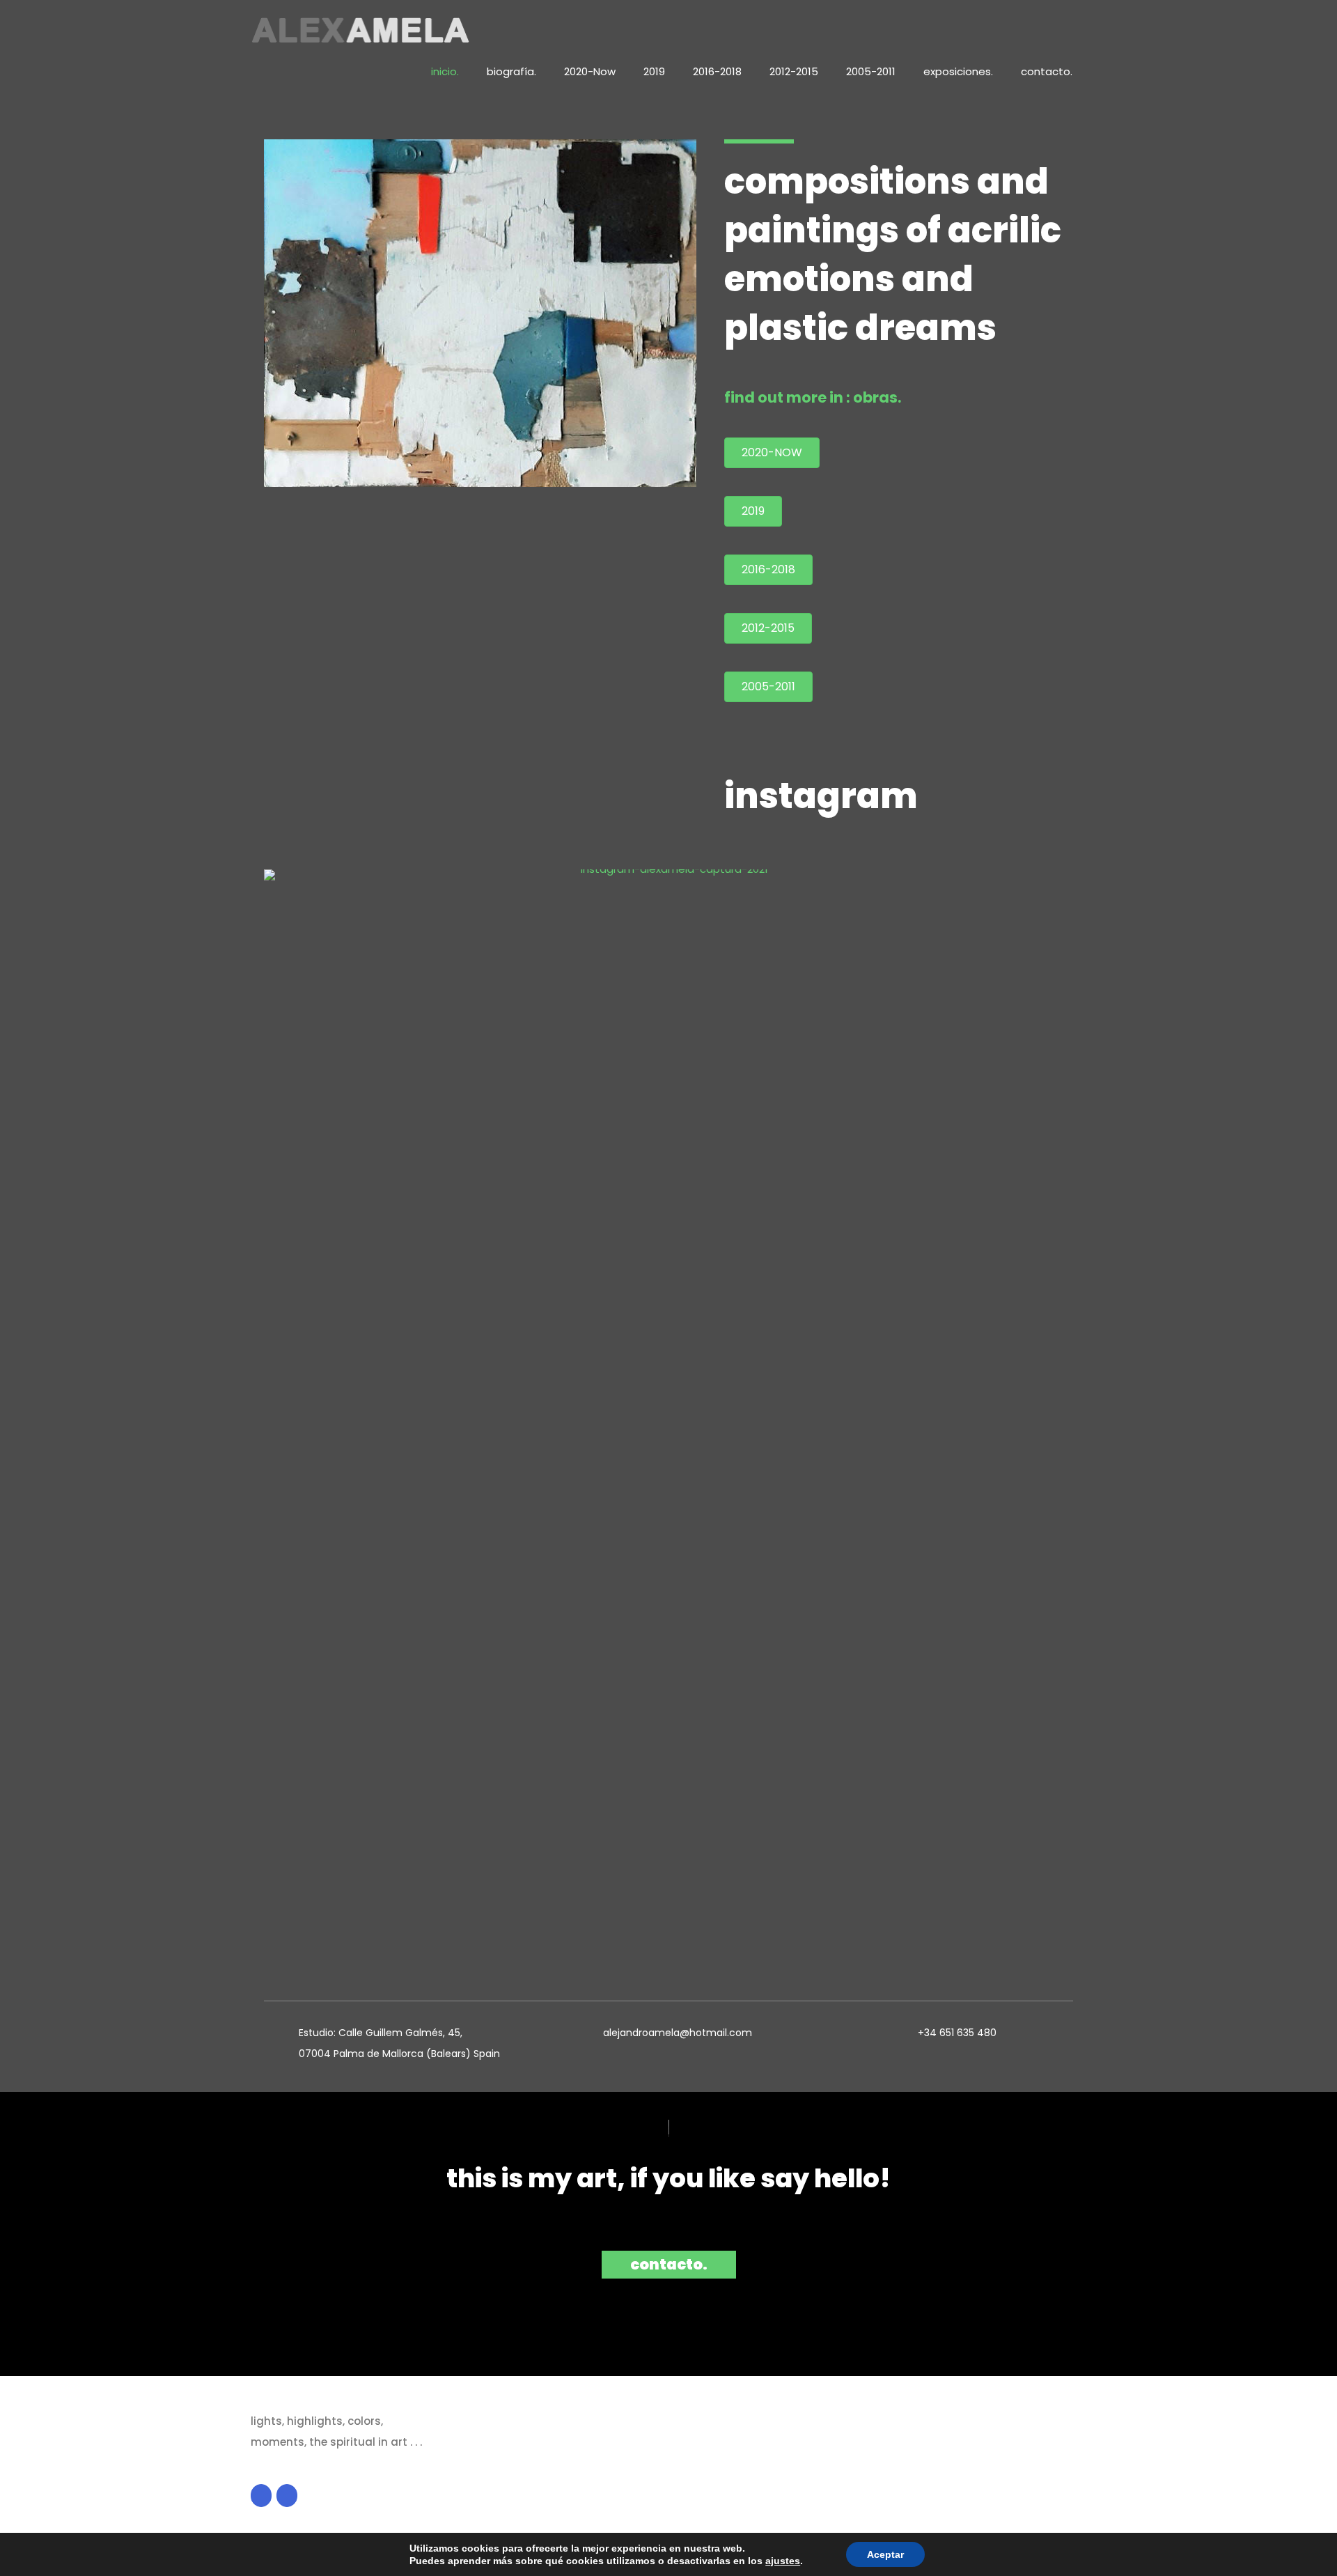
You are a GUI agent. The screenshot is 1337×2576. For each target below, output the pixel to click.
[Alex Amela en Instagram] (287, 2496)
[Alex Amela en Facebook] (261, 2496)
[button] (669, 2265)
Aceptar (885, 2554)
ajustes (783, 2561)
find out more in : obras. (813, 397)
